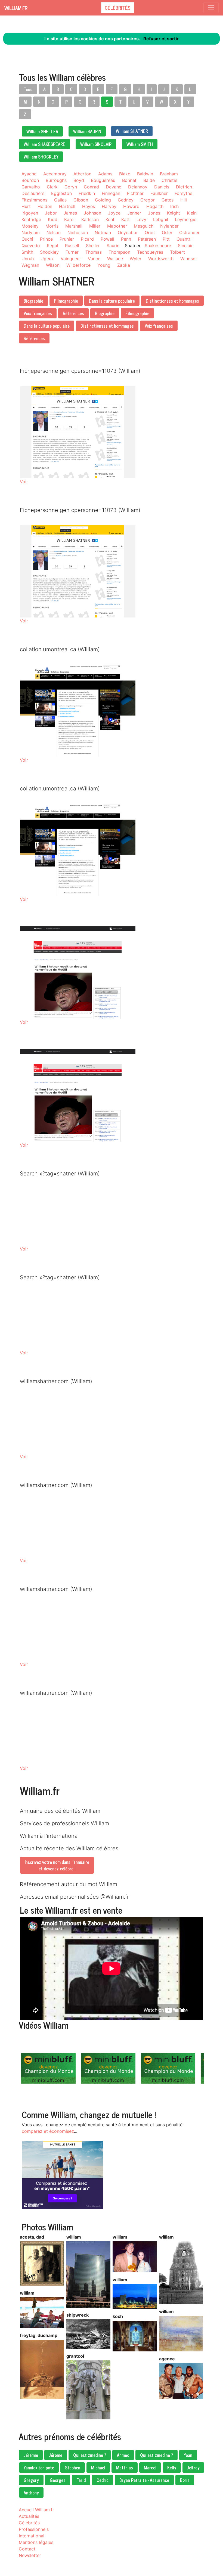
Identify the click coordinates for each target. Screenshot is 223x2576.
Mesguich (144, 226)
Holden (45, 206)
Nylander (169, 226)
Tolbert (177, 252)
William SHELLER (42, 131)
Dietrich (184, 187)
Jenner (134, 213)
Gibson (81, 200)
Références (73, 313)
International (32, 2536)
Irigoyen (30, 213)
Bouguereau (103, 180)
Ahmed (123, 2455)
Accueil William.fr (36, 2510)
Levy (141, 219)
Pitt (166, 239)
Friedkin (87, 193)
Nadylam (31, 232)
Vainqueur (71, 259)
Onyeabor (128, 232)
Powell (107, 239)
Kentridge (31, 219)
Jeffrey (193, 2468)
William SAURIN (87, 131)
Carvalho (31, 187)
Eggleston (61, 193)
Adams (105, 174)
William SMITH (140, 144)
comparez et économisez (48, 2131)
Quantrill (185, 239)
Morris (52, 226)
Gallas (60, 200)
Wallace (115, 259)
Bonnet (129, 180)
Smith (27, 252)
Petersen (147, 239)
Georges (58, 2480)
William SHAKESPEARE (44, 144)
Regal (52, 246)
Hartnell (67, 206)
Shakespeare (158, 246)
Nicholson (78, 232)
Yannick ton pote (39, 2468)
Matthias (125, 2468)
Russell (72, 246)
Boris (185, 2480)
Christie (169, 180)
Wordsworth (161, 259)
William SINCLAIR (96, 144)
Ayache (29, 174)
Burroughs (56, 180)
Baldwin (145, 174)
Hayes (89, 206)
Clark (52, 187)
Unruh (28, 259)
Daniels (162, 187)
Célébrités (118, 8)
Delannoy (138, 187)
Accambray (55, 174)
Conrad (91, 187)
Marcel (150, 2468)
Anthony (31, 2493)
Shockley (49, 252)
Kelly (172, 2468)
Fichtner (135, 193)
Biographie (33, 301)
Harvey (109, 206)
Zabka (124, 265)
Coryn (71, 187)
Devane (114, 187)
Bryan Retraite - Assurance (144, 2480)
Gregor (148, 200)
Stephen (73, 2468)
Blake (125, 174)
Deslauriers (33, 193)
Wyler (136, 259)
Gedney (126, 200)
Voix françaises (38, 313)
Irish (174, 206)
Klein (192, 213)
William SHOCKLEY (41, 157)
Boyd (79, 180)
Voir (24, 482)
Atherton (82, 174)
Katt (126, 219)
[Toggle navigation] (211, 8)
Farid (81, 2480)
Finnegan (111, 193)
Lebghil (161, 219)
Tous (28, 89)
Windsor (189, 259)
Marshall (74, 226)
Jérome (56, 2455)
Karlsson (90, 219)
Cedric (103, 2480)
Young (104, 265)
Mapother (117, 226)
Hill (184, 200)
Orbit (150, 232)
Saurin (113, 246)
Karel (69, 219)
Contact (27, 2549)
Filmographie (66, 301)
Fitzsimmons (34, 200)
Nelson (54, 232)
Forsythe (183, 193)
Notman (103, 232)
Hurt (26, 206)
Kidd (53, 219)
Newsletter (30, 2555)
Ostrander (189, 232)
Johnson (92, 213)
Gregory (31, 2480)
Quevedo (31, 246)
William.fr (16, 8)
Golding (103, 200)
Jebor (51, 213)
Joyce (114, 213)
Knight (174, 213)
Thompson (119, 252)
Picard (87, 239)
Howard (131, 206)
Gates (168, 200)
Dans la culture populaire (112, 301)
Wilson (53, 265)
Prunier (67, 239)
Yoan (188, 2455)
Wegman (30, 265)
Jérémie (31, 2455)
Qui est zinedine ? (90, 2455)
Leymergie (186, 219)
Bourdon (30, 180)
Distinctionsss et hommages (172, 301)
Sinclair (185, 246)
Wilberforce (78, 265)
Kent (110, 219)
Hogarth (155, 206)
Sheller (93, 246)
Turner (72, 252)
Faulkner (159, 193)
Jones (154, 213)
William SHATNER (132, 131)
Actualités (29, 2516)
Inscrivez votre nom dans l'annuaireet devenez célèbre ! (57, 1865)
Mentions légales (36, 2542)
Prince (46, 239)
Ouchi (27, 239)
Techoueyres (150, 252)
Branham (169, 174)
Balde (149, 180)
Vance (94, 259)
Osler (167, 232)
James (70, 213)
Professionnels (34, 2529)
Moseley (30, 226)
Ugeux (47, 259)
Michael (98, 2468)
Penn (126, 239)
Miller (95, 226)
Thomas (94, 252)
